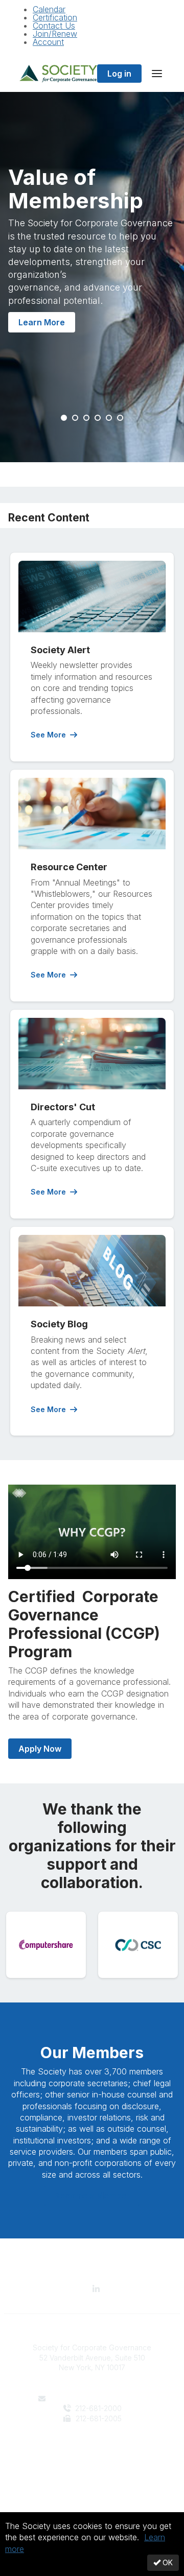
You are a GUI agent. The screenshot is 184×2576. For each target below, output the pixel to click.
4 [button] (98, 418)
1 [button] (64, 418)
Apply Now (40, 1749)
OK (167, 2562)
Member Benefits (92, 2459)
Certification (55, 17)
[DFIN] (138, 1945)
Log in (119, 74)
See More (48, 735)
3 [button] (87, 418)
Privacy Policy (92, 2500)
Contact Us (54, 26)
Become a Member (92, 2196)
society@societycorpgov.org (98, 2399)
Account (48, 42)
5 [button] (109, 418)
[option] (92, 277)
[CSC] (46, 1945)
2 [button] (76, 418)
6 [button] (121, 418)
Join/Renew (55, 34)
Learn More (42, 322)
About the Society (92, 2449)
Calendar (49, 9)
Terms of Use (92, 2510)
